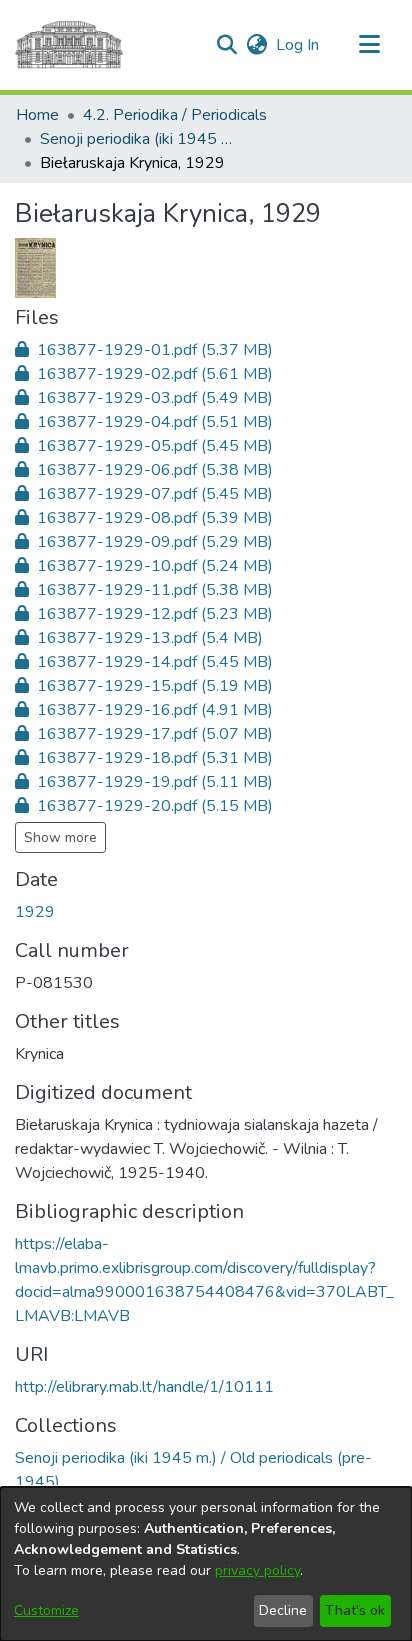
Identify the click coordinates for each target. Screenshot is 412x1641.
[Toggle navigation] (369, 45)
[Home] (69, 45)
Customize (46, 1610)
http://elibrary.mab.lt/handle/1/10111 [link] (144, 1387)
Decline (283, 1610)
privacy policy (257, 1570)
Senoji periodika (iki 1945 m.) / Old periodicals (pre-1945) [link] (140, 139)
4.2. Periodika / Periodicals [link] (175, 115)
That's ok (355, 1610)
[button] (226, 45)
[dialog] (206, 1564)
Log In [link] (298, 45)
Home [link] (37, 115)
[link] (144, 350)
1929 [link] (35, 912)
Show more (60, 837)
